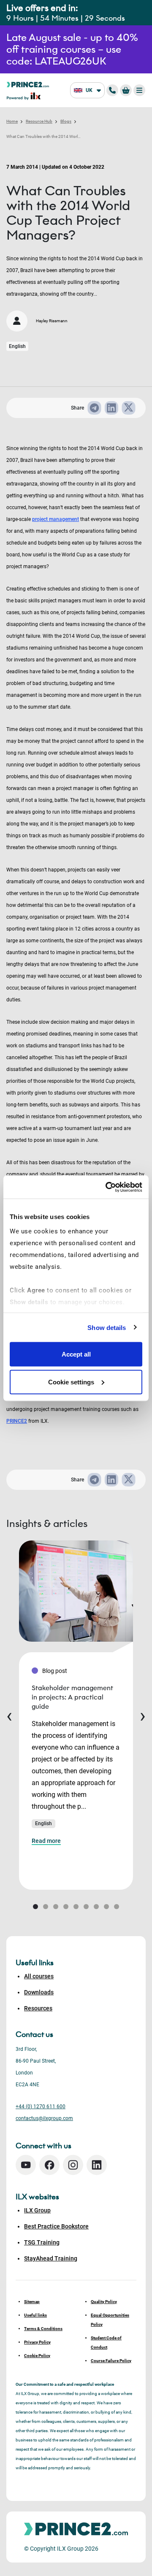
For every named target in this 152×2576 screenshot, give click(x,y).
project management (56, 519)
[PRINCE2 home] (28, 84)
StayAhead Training (51, 2258)
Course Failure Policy (111, 2361)
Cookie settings (71, 1382)
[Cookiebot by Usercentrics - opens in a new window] (107, 1187)
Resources (38, 2008)
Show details (107, 1327)
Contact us (34, 2034)
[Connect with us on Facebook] (49, 2165)
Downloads (39, 1992)
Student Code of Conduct (106, 2343)
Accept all (76, 1354)
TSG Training (42, 2242)
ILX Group (37, 2210)
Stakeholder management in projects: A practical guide (72, 1697)
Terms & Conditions (43, 2329)
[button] (35, 1907)
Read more (46, 1841)
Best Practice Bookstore (56, 2226)
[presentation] (9, 1715)
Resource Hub (39, 121)
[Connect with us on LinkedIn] (97, 2165)
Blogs (66, 121)
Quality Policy (104, 2302)
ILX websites (37, 2197)
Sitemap (32, 2302)
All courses (39, 1976)
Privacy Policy (37, 2342)
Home (12, 121)
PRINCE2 (17, 1421)
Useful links (35, 2315)
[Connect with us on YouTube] (26, 2165)
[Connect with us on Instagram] (73, 2165)
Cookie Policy (37, 2356)
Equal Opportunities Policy (110, 2320)
